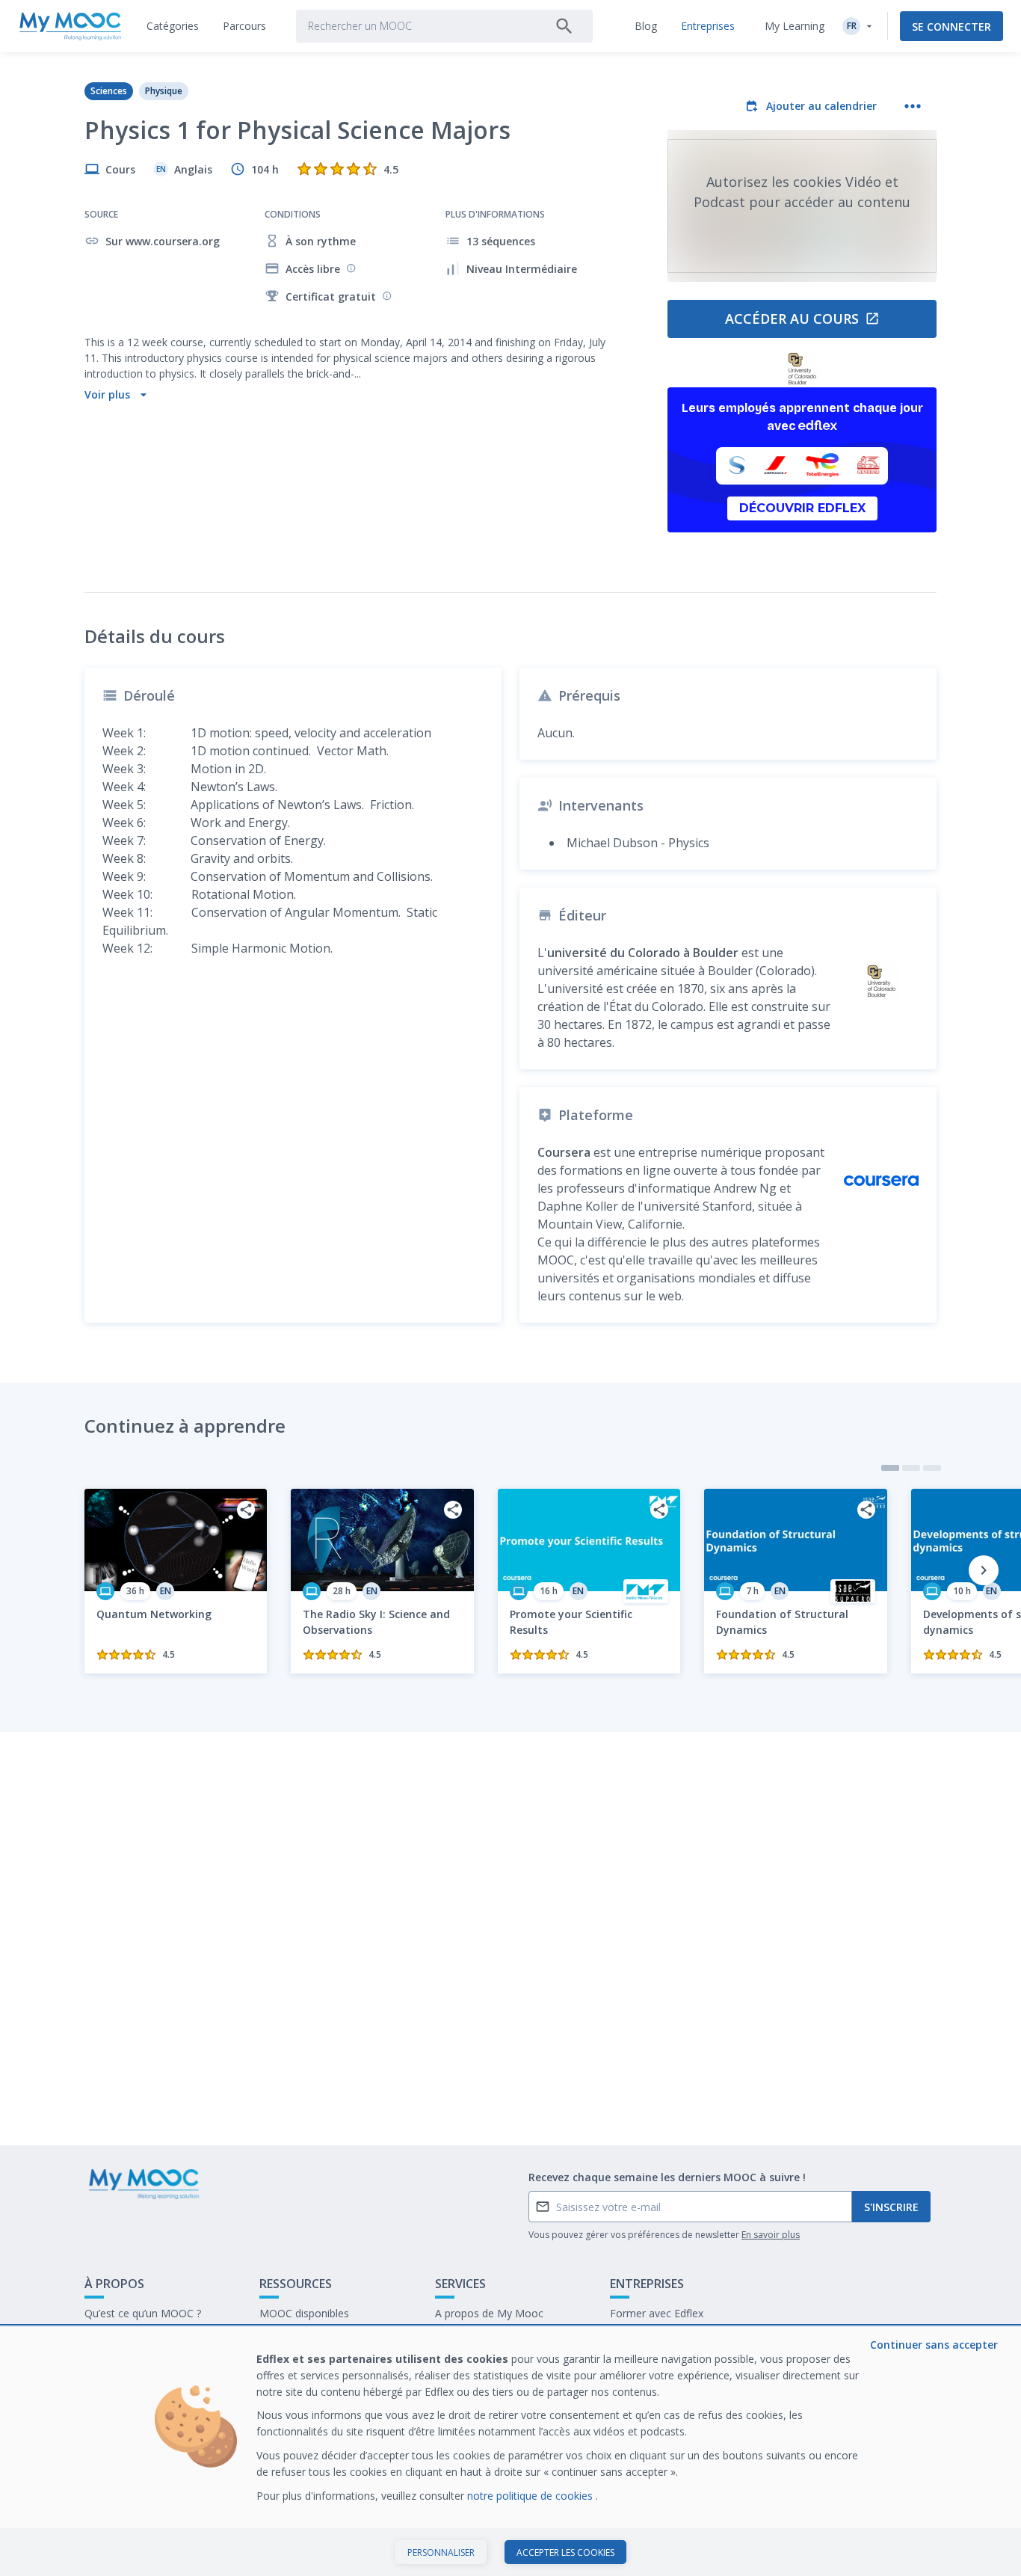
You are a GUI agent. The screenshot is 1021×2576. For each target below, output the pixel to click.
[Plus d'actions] (913, 106)
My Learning (795, 26)
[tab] (173, 26)
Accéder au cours (792, 319)
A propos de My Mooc (489, 2313)
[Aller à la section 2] (911, 1468)
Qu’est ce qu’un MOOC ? (143, 2313)
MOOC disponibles (304, 2313)
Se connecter (951, 27)
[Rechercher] (564, 26)
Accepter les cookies (565, 2552)
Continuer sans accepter (934, 2345)
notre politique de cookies (531, 2496)
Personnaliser (441, 2552)
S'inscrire (891, 2207)
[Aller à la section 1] (890, 1468)
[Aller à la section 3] (932, 1468)
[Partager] (246, 1510)
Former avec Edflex (657, 2313)
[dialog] (510, 2451)
